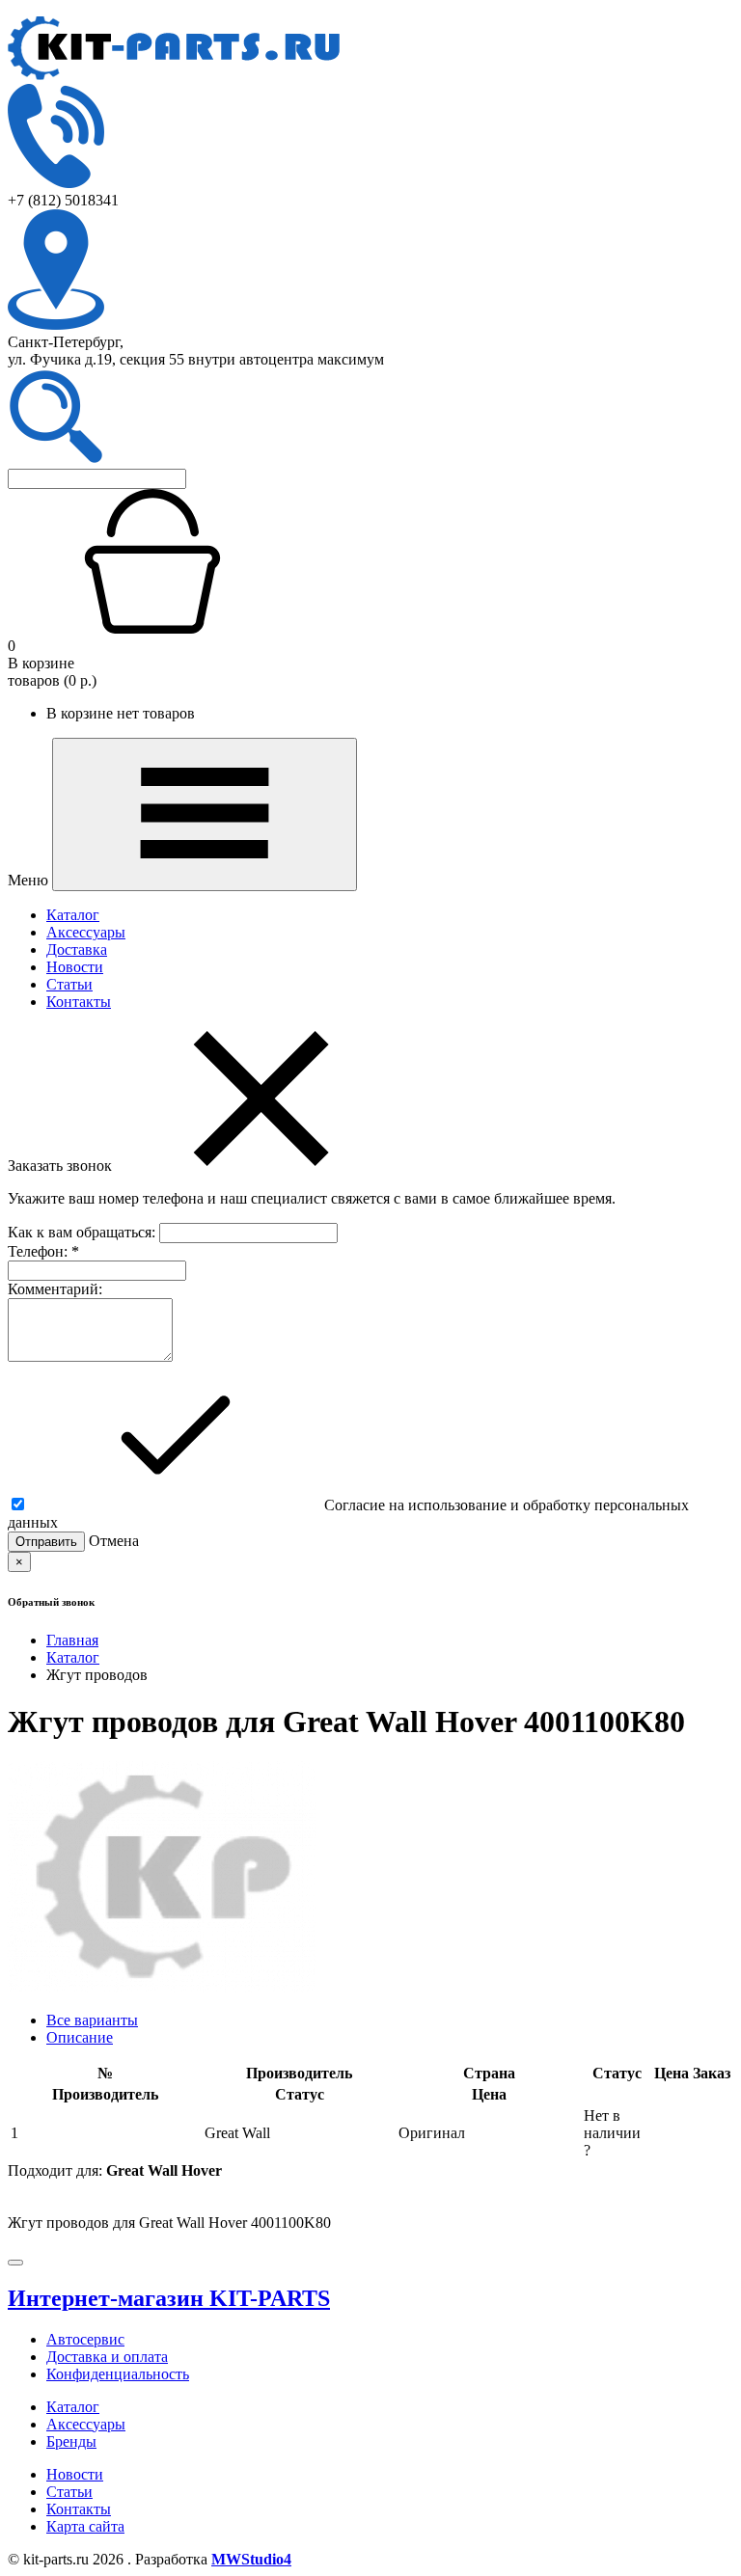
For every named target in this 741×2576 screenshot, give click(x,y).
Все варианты (92, 2020)
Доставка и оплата (107, 2357)
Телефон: (43, 1251)
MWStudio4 (251, 2559)
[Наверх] (15, 2263)
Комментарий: (55, 1289)
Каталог (73, 915)
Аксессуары (86, 932)
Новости (75, 967)
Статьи (69, 984)
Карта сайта (85, 2526)
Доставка (77, 949)
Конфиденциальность (118, 2374)
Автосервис (85, 2339)
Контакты (79, 1002)
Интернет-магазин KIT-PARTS (169, 2298)
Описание (80, 2037)
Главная (72, 1640)
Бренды (71, 2441)
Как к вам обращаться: (83, 1232)
